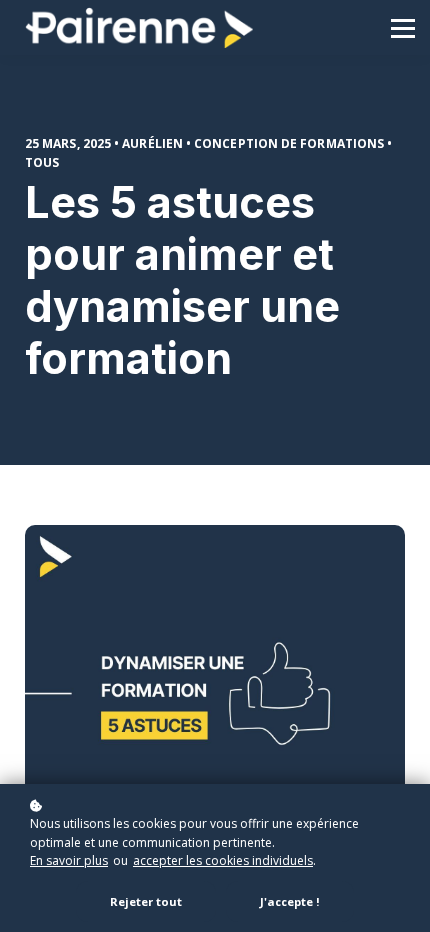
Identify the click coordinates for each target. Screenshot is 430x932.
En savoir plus (69, 860)
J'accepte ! (290, 901)
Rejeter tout (146, 901)
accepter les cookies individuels (223, 860)
